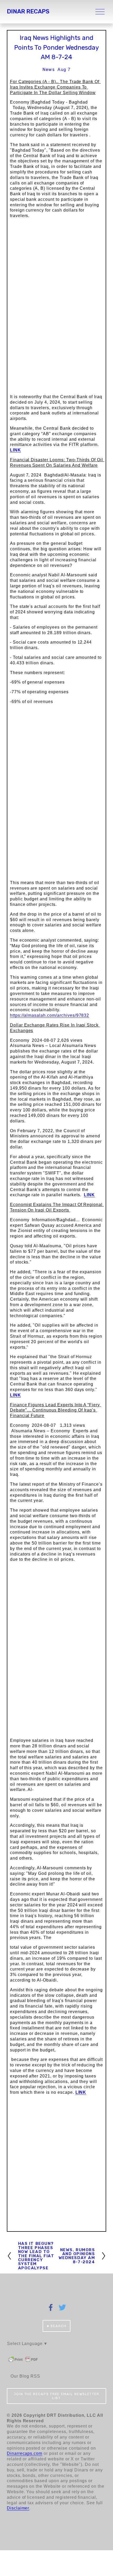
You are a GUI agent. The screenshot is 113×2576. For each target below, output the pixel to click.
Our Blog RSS (25, 2376)
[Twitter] (62, 2307)
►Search (56, 2326)
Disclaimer (18, 2508)
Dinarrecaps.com (25, 2453)
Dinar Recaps (28, 11)
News (49, 70)
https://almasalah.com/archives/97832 (50, 1015)
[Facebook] (51, 2307)
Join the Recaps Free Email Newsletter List (56, 2396)
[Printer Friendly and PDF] (23, 2362)
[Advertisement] (56, 2169)
